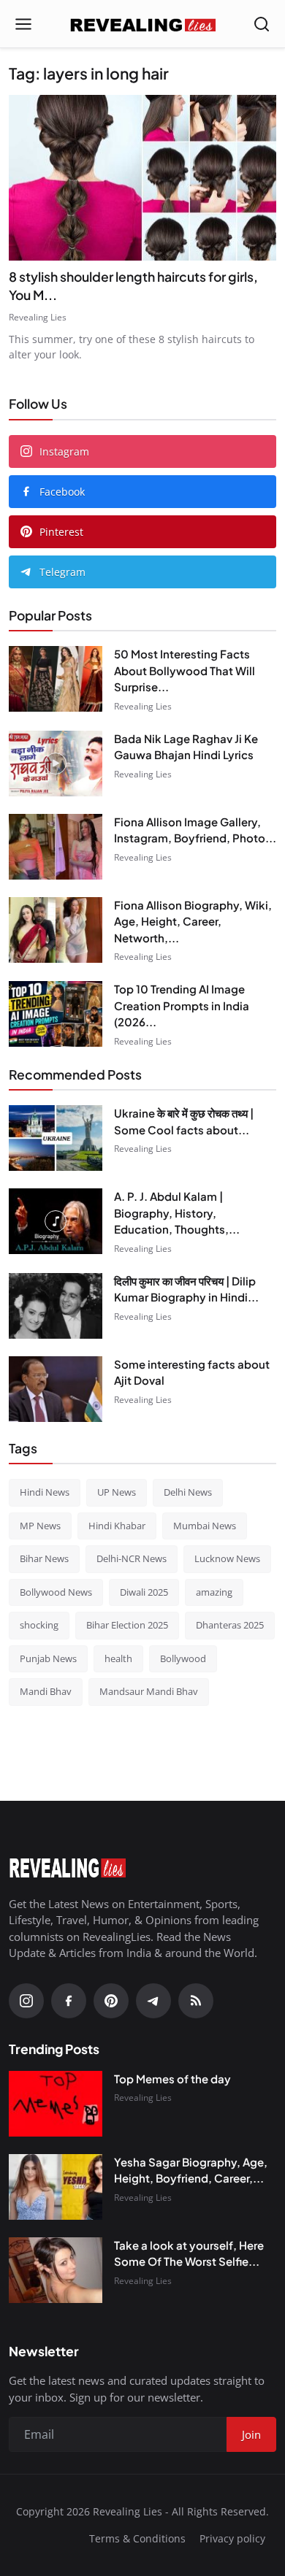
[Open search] (262, 24)
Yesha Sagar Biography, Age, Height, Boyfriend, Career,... (191, 2170)
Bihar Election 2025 (127, 1625)
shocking (39, 1625)
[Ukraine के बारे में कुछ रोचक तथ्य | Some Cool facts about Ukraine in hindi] (56, 1138)
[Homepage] (142, 24)
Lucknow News (227, 1558)
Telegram (62, 572)
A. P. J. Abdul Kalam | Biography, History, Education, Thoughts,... (177, 1212)
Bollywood (183, 1658)
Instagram (64, 451)
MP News (40, 1526)
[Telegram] (153, 2001)
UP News (117, 1492)
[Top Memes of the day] (56, 2104)
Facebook (62, 492)
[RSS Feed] (196, 2001)
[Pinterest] (111, 2001)
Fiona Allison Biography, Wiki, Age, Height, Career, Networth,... (193, 921)
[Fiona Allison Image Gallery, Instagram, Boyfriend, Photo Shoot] (56, 847)
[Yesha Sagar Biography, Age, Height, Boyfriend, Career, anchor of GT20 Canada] (56, 2187)
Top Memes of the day (172, 2079)
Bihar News (44, 1558)
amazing (214, 1592)
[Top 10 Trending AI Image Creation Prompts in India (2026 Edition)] (56, 1014)
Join (251, 2434)
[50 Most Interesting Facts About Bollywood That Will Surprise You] (56, 679)
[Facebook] (69, 2001)
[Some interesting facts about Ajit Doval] (56, 1389)
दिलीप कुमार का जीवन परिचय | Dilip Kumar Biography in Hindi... (186, 1289)
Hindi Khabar (117, 1526)
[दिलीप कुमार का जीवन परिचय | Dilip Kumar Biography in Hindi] (56, 1306)
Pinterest (61, 532)
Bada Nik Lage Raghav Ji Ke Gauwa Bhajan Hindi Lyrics (186, 747)
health (118, 1658)
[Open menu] (23, 24)
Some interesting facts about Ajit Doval (192, 1372)
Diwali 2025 (144, 1592)
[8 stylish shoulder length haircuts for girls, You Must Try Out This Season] (142, 178)
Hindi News (45, 1492)
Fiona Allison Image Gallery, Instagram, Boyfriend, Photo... (195, 830)
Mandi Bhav (46, 1691)
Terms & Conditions (137, 2538)
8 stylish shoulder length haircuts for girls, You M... (133, 286)
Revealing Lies (38, 317)
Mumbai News (205, 1526)
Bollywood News (56, 1592)
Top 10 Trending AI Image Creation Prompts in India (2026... (182, 1005)
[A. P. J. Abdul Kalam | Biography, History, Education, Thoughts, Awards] (56, 1221)
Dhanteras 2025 (230, 1625)
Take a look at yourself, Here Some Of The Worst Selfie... (189, 2253)
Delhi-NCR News (132, 1558)
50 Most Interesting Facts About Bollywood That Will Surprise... (185, 670)
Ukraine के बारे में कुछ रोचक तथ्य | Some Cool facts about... (184, 1121)
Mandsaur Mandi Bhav (149, 1691)
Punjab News (48, 1658)
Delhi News (188, 1492)
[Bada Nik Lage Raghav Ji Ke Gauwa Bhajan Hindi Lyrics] (56, 764)
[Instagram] (26, 2001)
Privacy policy (232, 2538)
